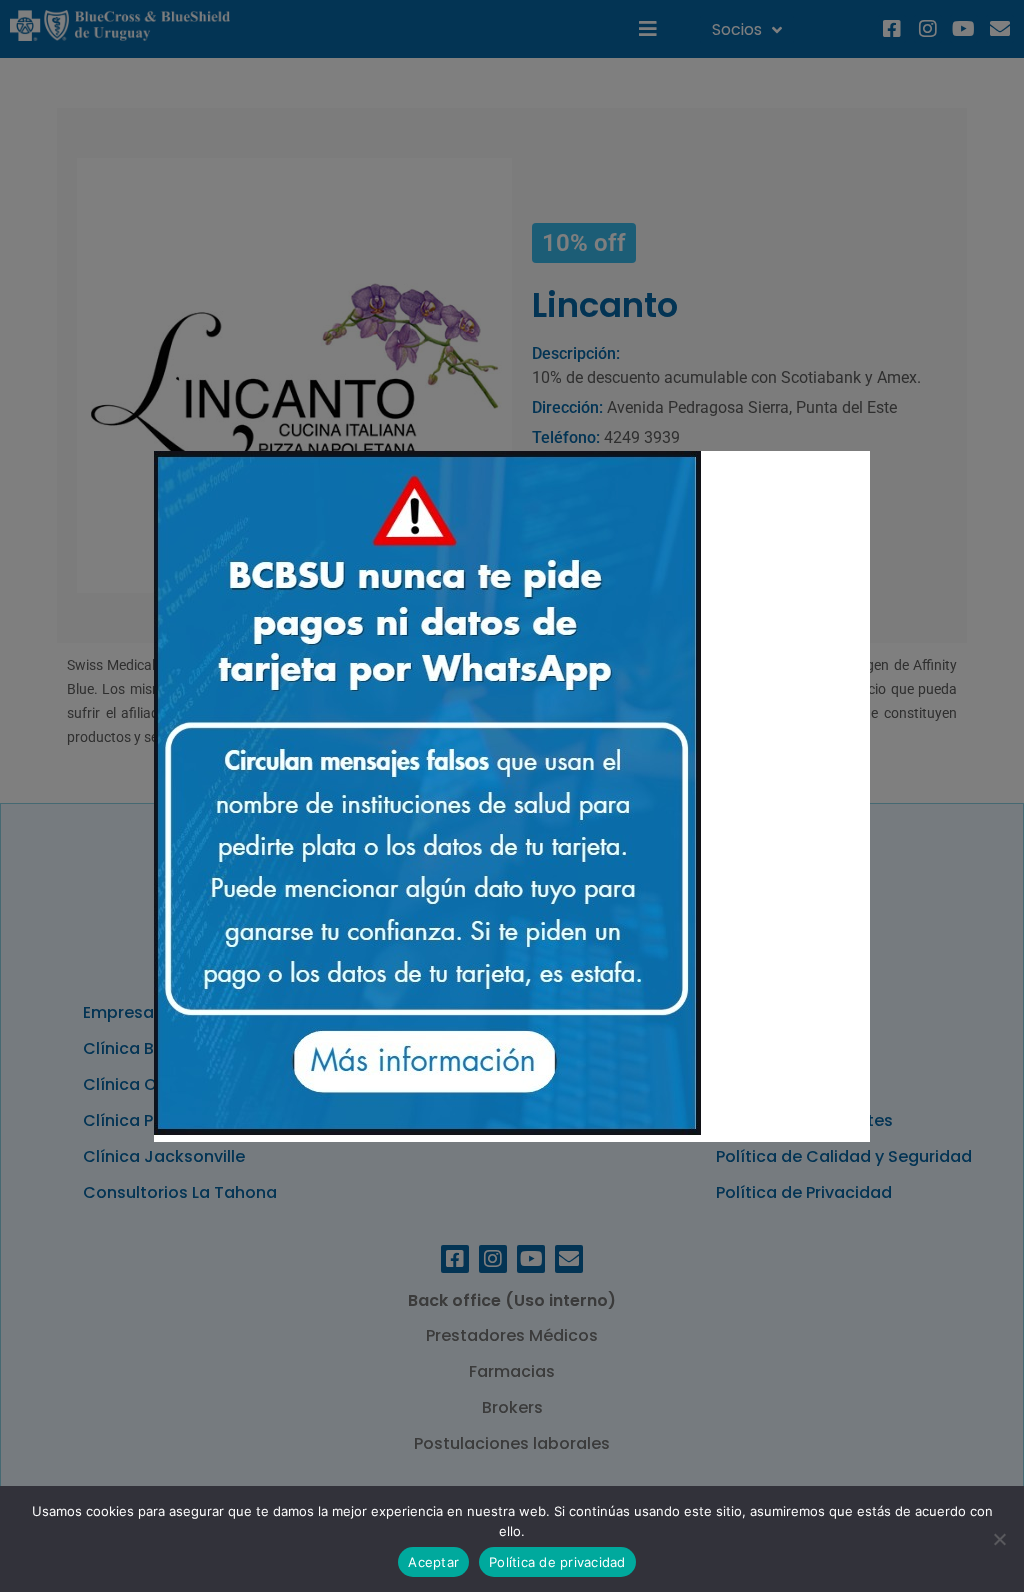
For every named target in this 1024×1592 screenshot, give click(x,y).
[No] (999, 1539)
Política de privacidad (557, 1562)
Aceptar (433, 1562)
